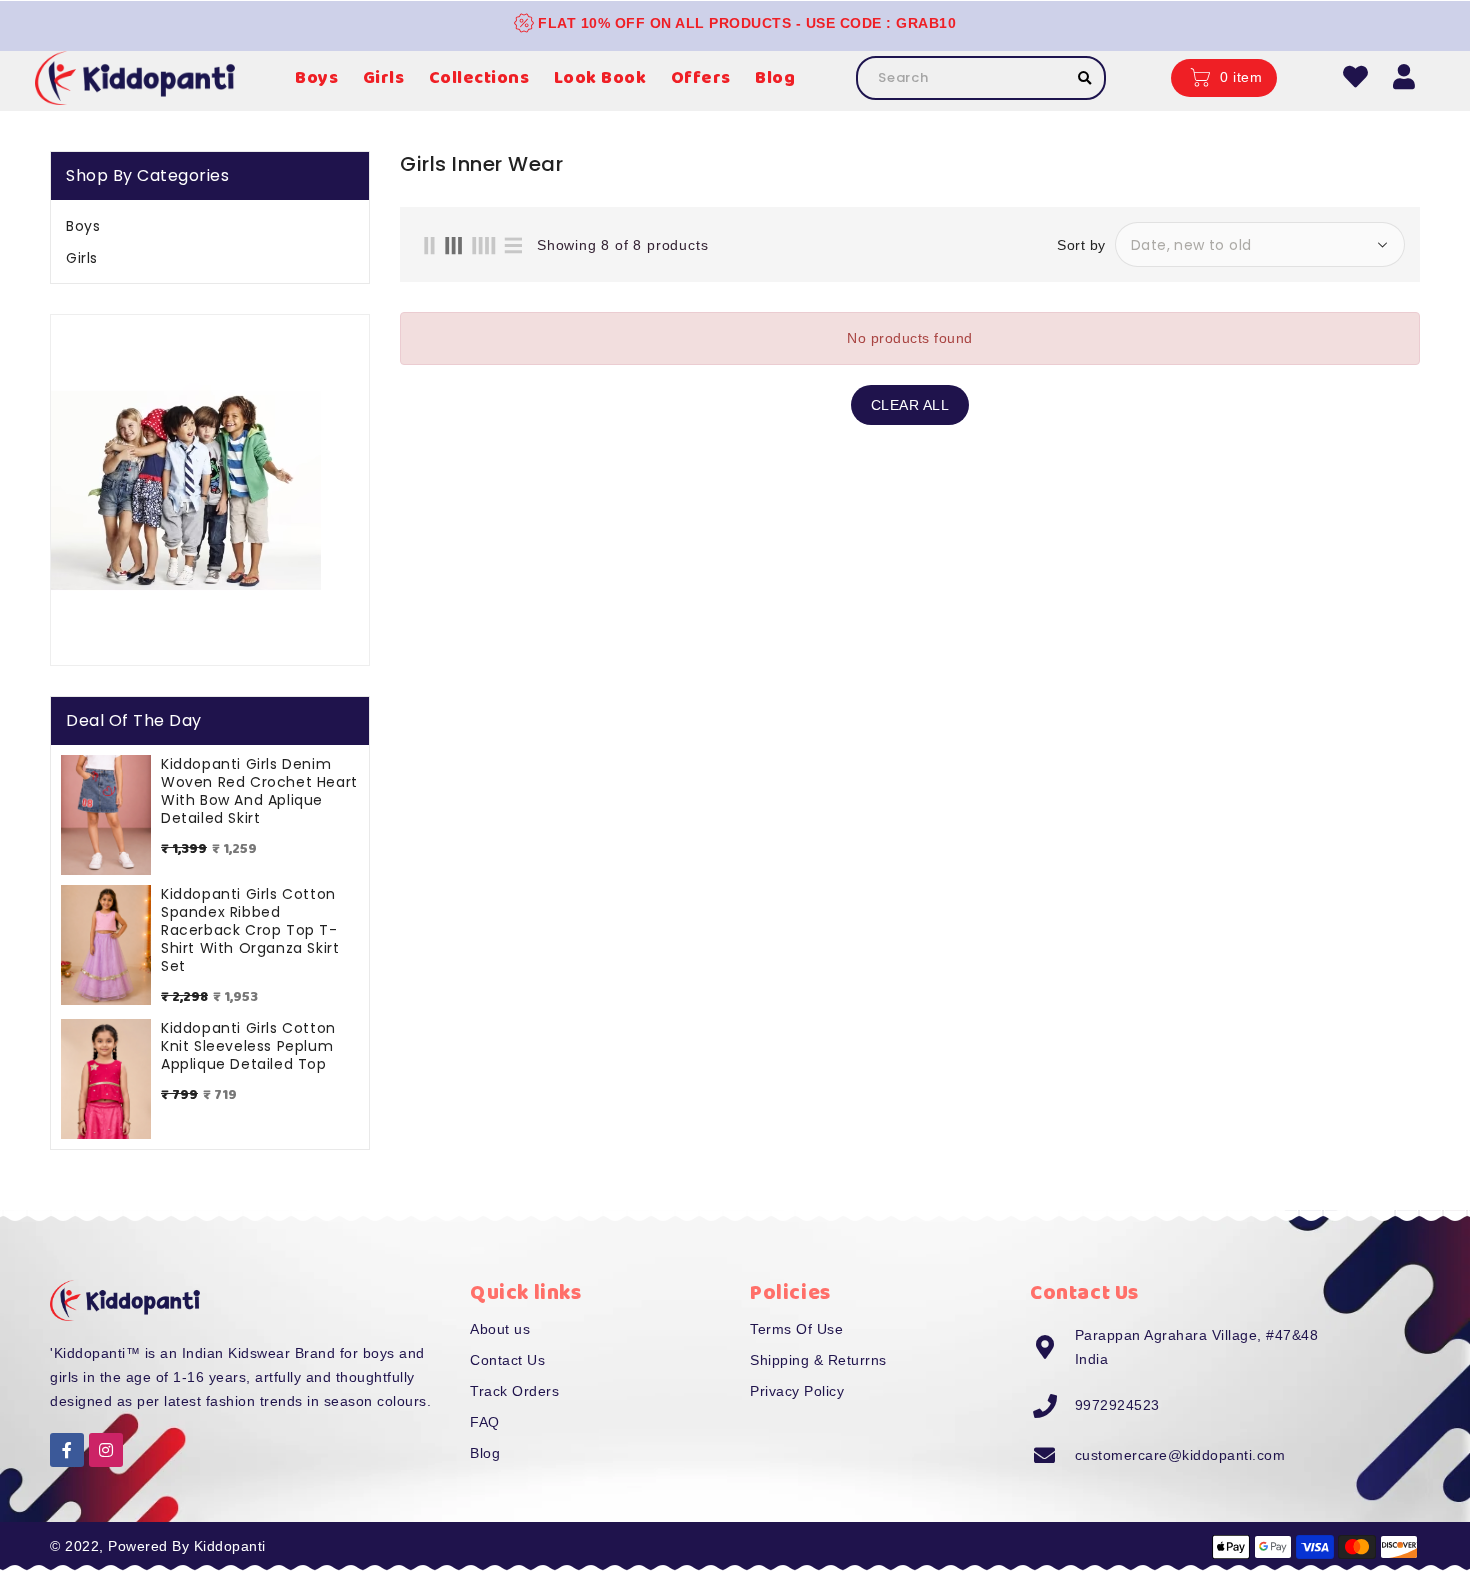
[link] (186, 490)
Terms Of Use (796, 1329)
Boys (83, 226)
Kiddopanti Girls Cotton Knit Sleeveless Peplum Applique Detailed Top (248, 1046)
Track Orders (514, 1391)
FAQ (485, 1422)
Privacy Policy (797, 1391)
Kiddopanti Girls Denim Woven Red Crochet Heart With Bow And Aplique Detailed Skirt (259, 791)
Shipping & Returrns (818, 1360)
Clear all (910, 405)
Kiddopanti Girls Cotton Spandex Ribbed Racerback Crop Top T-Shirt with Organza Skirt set (250, 930)
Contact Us (507, 1360)
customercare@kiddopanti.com (1180, 1455)
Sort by (1081, 245)
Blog (485, 1453)
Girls (82, 258)
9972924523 (1117, 1405)
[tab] (210, 226)
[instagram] (106, 1450)
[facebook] (67, 1450)
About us (500, 1329)
